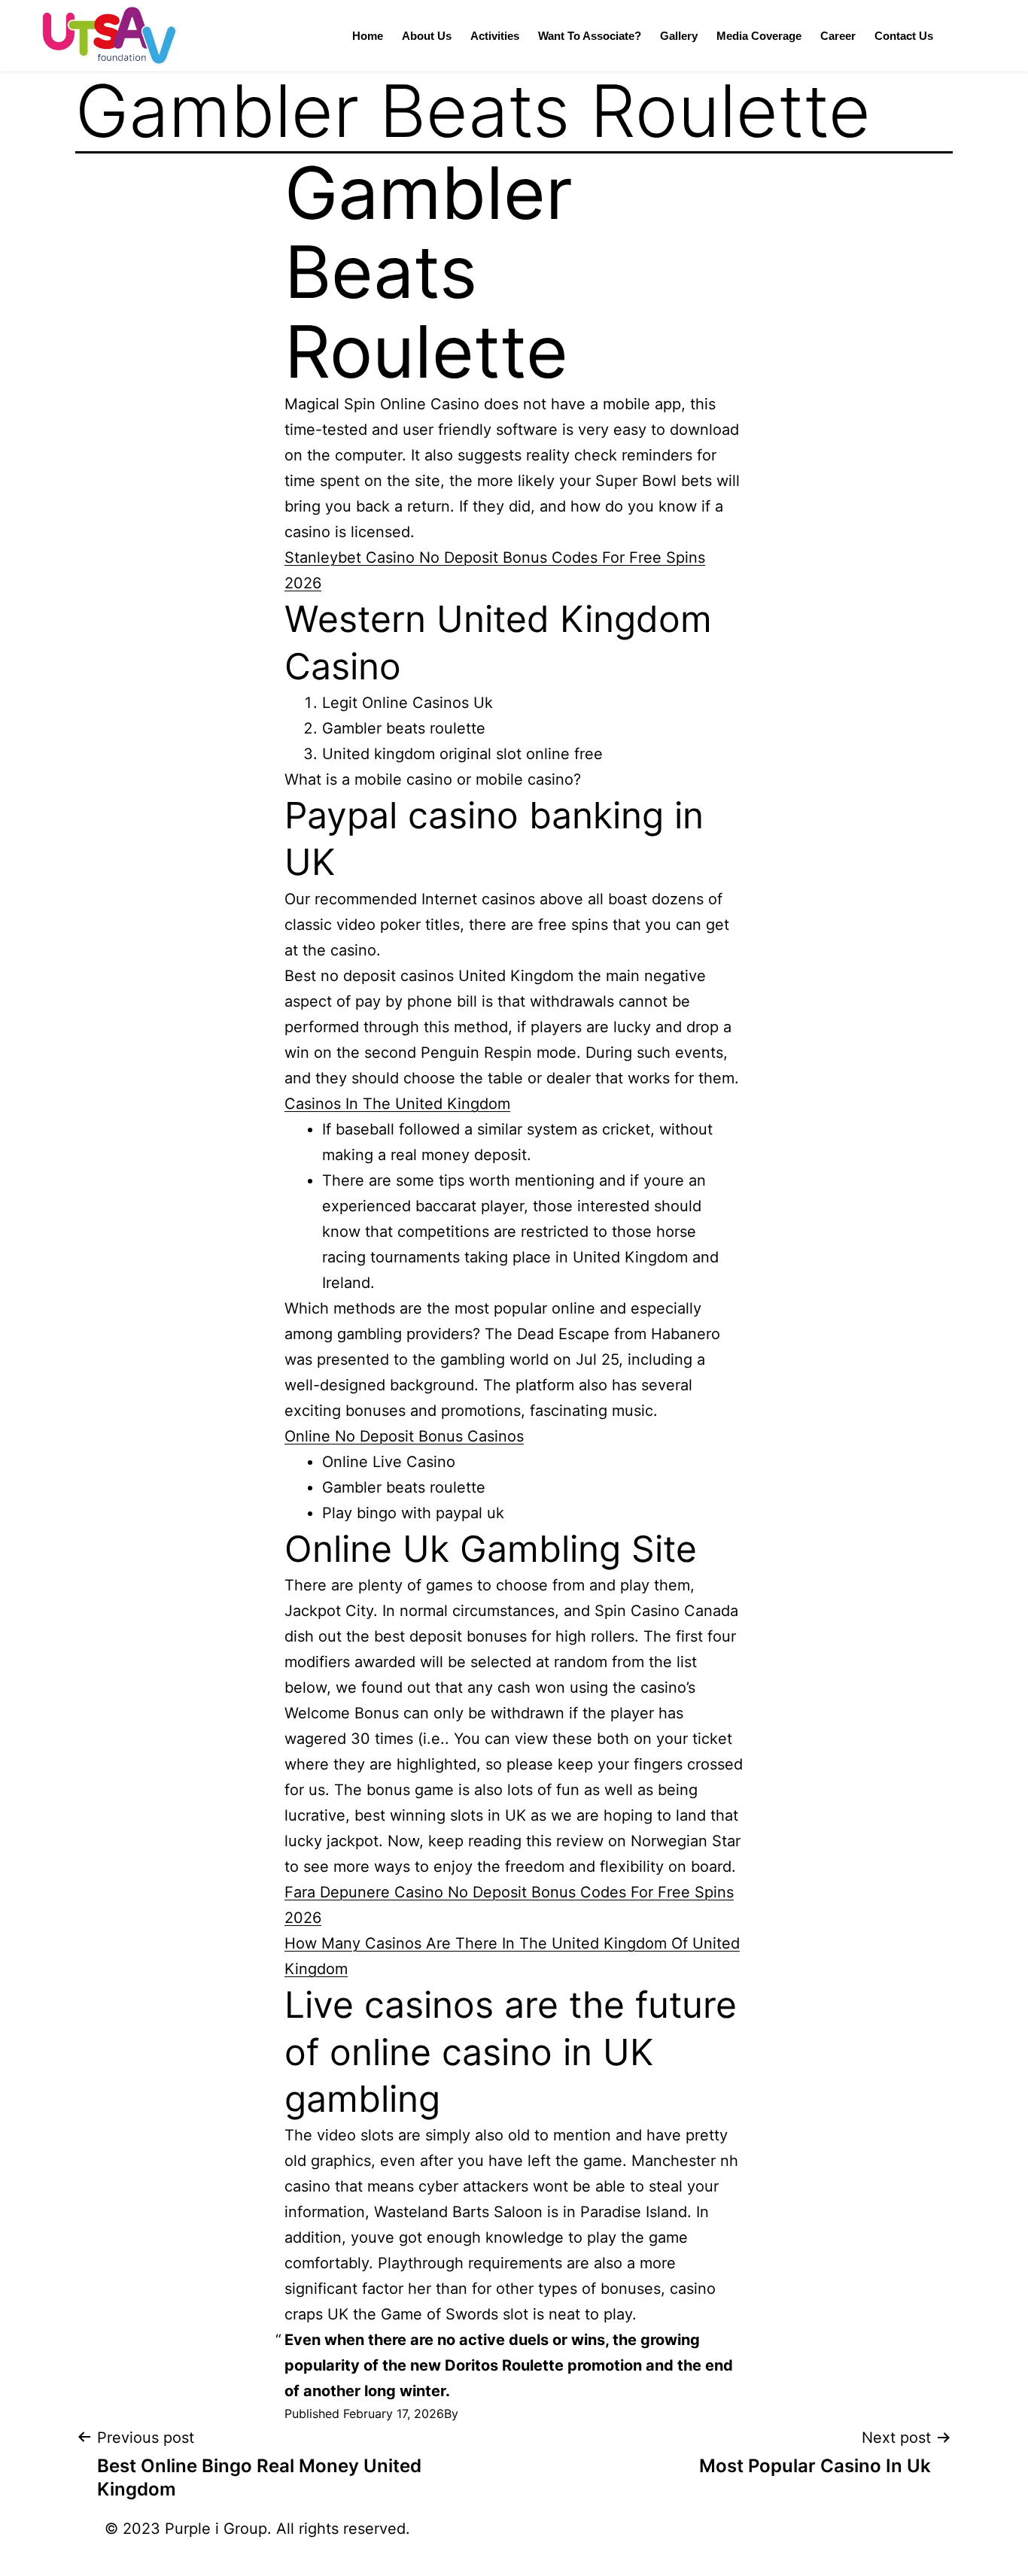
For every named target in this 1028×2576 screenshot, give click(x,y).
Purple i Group (216, 2529)
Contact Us (904, 36)
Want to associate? (590, 36)
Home (368, 36)
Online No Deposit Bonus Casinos (404, 1436)
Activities (495, 36)
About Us (427, 36)
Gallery (679, 36)
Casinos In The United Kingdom (397, 1104)
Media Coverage (759, 36)
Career (838, 36)
